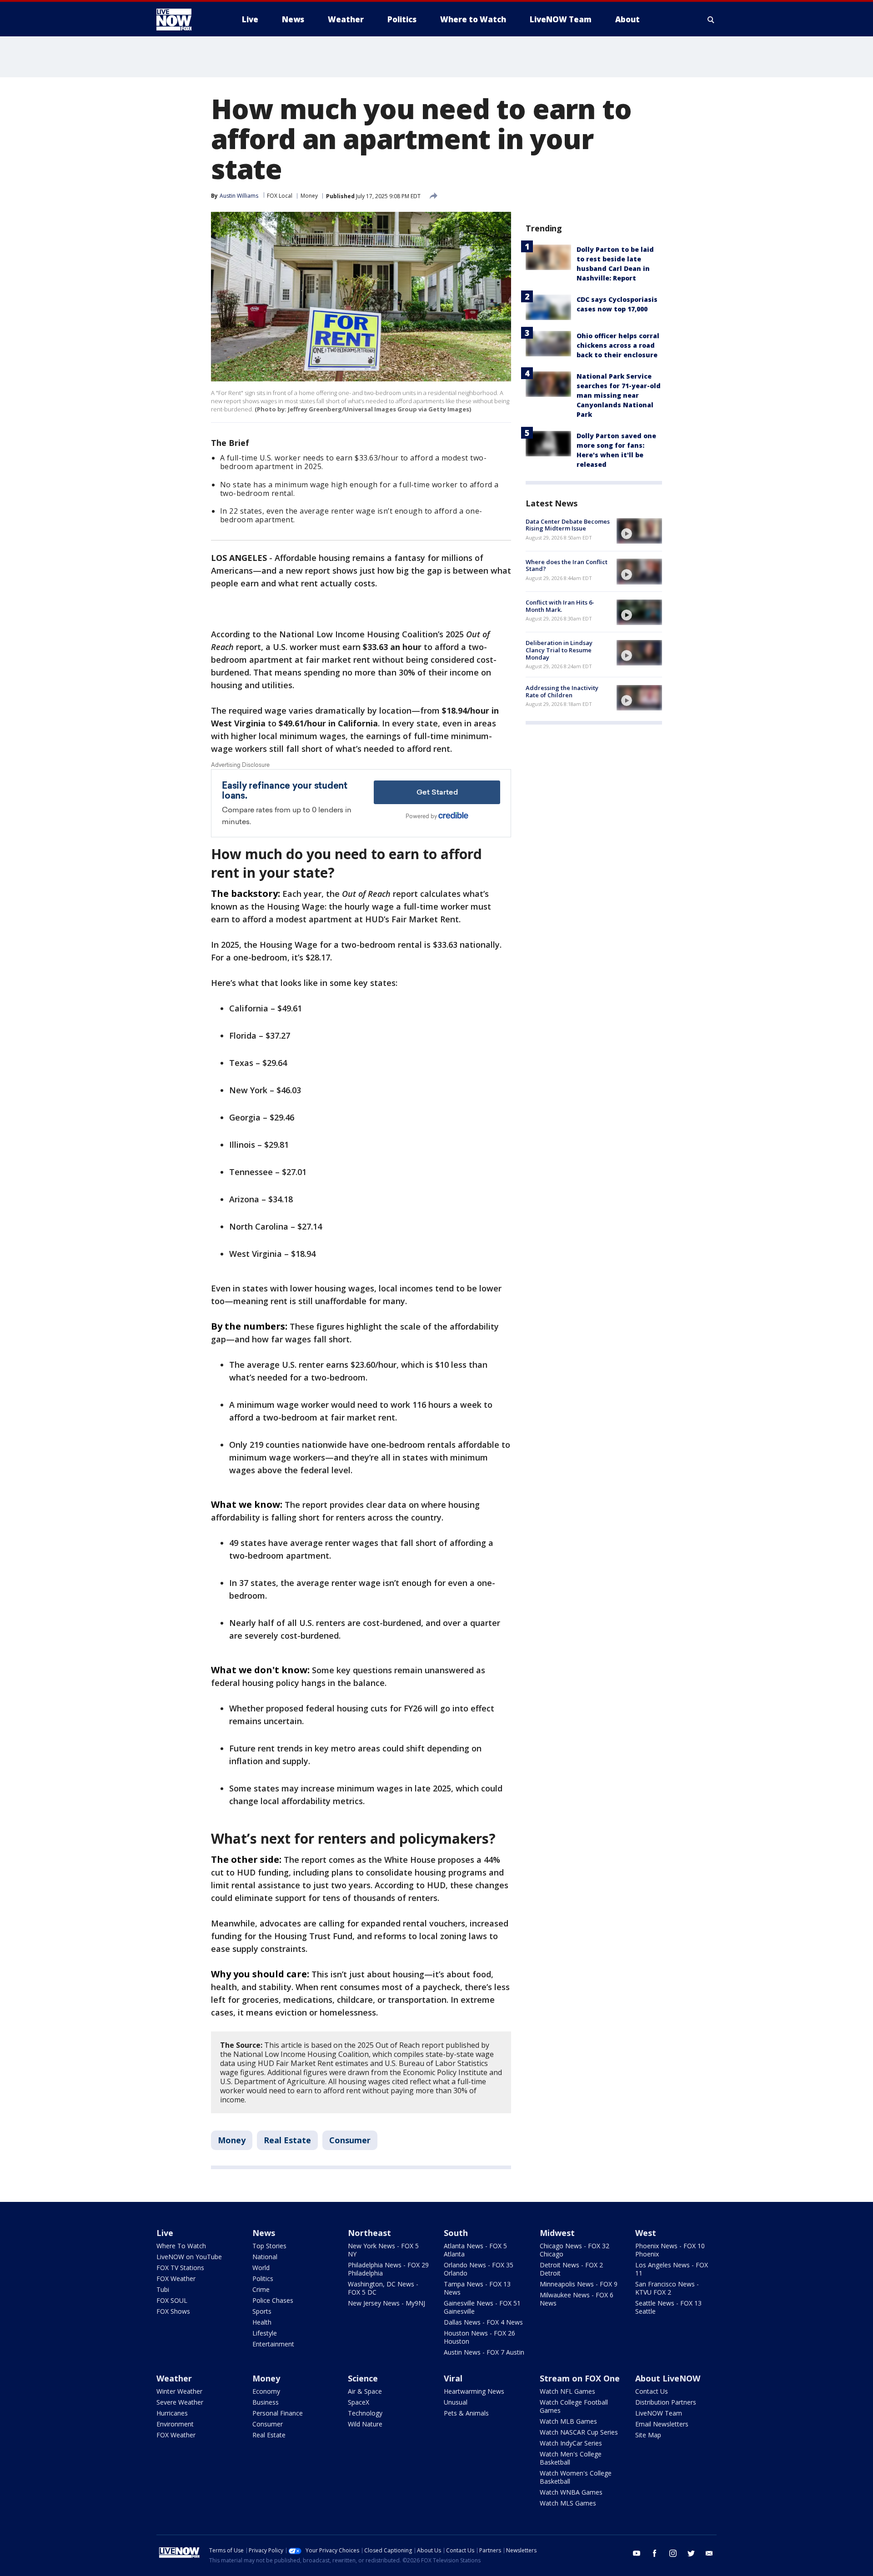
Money (309, 196)
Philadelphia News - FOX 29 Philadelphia (388, 2269)
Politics (263, 2278)
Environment (175, 2424)
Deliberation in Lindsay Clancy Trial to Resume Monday (559, 650)
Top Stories (269, 2246)
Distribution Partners (666, 2402)
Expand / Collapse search (711, 20)
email (709, 2553)
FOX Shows (173, 2311)
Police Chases (273, 2300)
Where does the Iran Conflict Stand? (567, 565)
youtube (637, 2553)
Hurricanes (172, 2413)
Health (262, 2322)
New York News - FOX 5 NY (383, 2250)
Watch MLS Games (568, 2503)
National (265, 2257)
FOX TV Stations (180, 2268)
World (261, 2268)
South (456, 2233)
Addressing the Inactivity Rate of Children (562, 692)
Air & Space (365, 2391)
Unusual (456, 2402)
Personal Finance (278, 2413)
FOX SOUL (172, 2300)
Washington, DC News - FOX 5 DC (383, 2288)
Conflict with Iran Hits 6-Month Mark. (560, 606)
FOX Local (280, 196)
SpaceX (359, 2402)
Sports (262, 2311)
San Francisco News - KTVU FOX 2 (667, 2288)
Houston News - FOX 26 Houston (479, 2337)
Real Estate (287, 2140)
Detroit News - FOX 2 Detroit (571, 2269)
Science (363, 2378)
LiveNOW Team (659, 2413)
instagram (673, 2553)
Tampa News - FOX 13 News (477, 2288)
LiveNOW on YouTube (189, 2257)
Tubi (163, 2289)
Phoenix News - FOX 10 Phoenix (670, 2250)
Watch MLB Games (568, 2421)
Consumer (350, 2140)
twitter (691, 2553)
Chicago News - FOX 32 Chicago (574, 2250)
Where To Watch (181, 2246)
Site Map (648, 2435)
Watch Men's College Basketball (571, 2458)
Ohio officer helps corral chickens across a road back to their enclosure (618, 345)
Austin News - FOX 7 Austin (484, 2352)
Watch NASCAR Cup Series (579, 2432)
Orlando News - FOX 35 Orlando (479, 2269)
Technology (365, 2413)
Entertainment (273, 2344)
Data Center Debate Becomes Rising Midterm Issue (568, 525)
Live (165, 2233)
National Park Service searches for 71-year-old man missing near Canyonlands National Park (619, 395)
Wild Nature (365, 2424)
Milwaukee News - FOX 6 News (577, 2299)
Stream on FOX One (580, 2378)
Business (266, 2402)
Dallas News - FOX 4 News (483, 2322)
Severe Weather (180, 2402)
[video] (639, 531)
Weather (174, 2378)
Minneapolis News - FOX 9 (579, 2284)
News (264, 2233)
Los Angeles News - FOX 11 (672, 2269)
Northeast (369, 2233)
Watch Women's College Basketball (576, 2477)
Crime (261, 2289)
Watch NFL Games (567, 2391)
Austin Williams (239, 196)
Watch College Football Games (574, 2406)
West (646, 2233)
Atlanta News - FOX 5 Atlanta (475, 2250)
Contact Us (652, 2391)
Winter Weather (179, 2391)
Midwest (557, 2233)
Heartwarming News (474, 2391)
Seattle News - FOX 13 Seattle (668, 2307)
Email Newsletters (662, 2424)
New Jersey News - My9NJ (386, 2303)
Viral (453, 2378)
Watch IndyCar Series (571, 2443)
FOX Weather (176, 2278)
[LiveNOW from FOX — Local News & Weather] (186, 20)
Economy (266, 2391)
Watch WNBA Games (571, 2492)
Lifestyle (265, 2333)
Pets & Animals (466, 2413)
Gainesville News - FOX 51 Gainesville (482, 2307)
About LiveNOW (668, 2378)
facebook (655, 2553)
